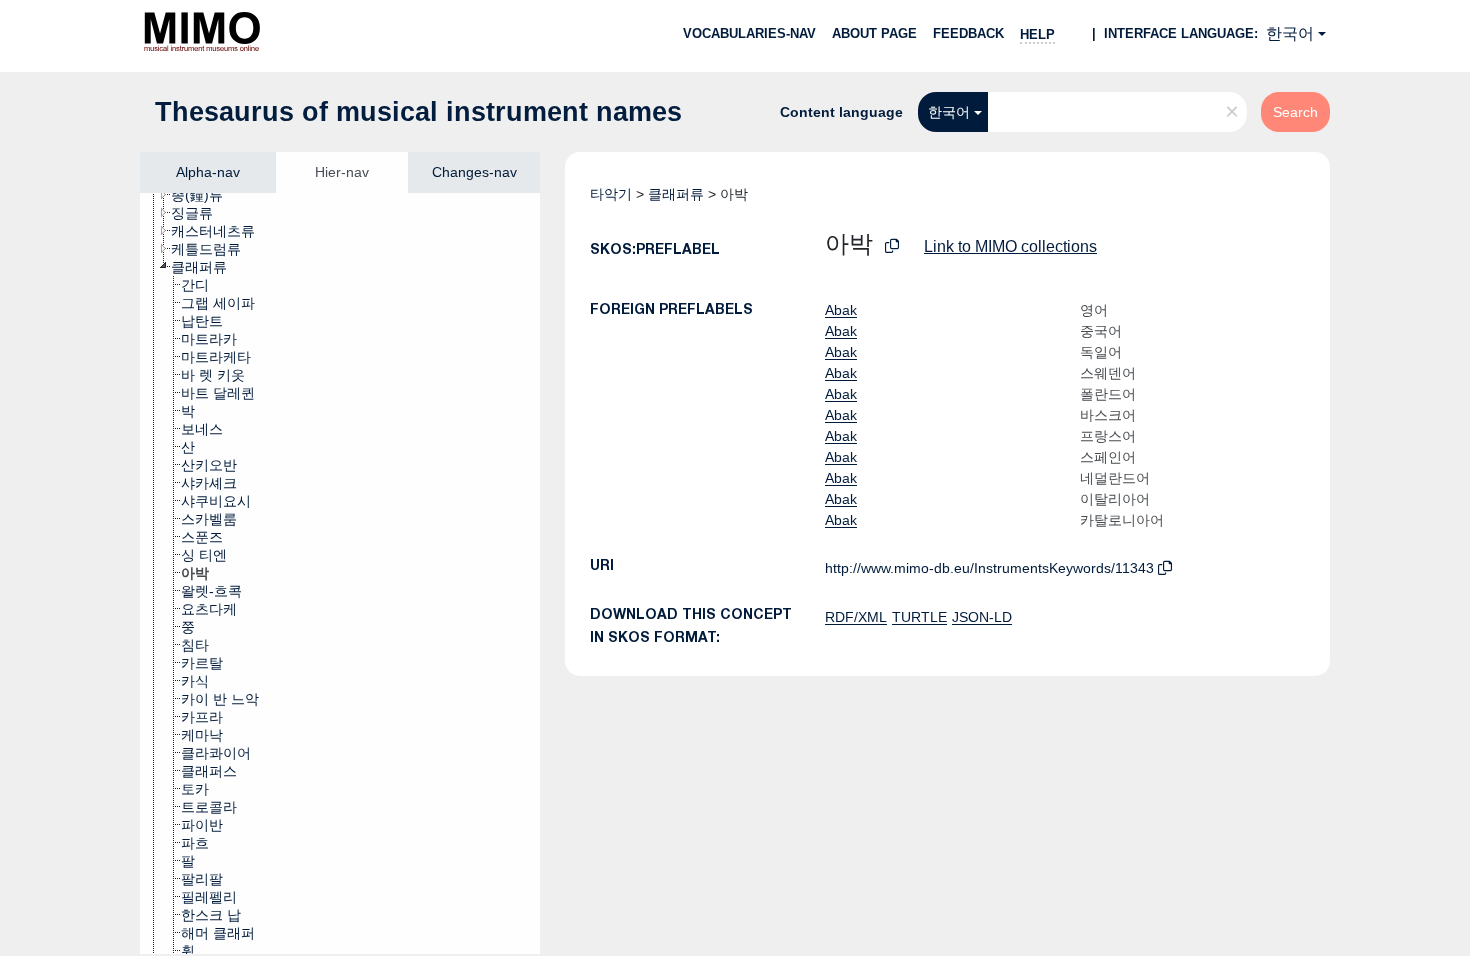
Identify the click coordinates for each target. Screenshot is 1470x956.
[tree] (340, 573)
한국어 (1290, 33)
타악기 (611, 194)
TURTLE (919, 617)
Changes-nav (474, 172)
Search (1295, 112)
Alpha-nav (208, 172)
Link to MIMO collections (1010, 246)
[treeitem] (205, 195)
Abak (841, 310)
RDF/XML (856, 617)
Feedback (968, 33)
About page (874, 33)
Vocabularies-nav (749, 33)
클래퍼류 (676, 194)
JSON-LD (982, 617)
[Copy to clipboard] (892, 246)
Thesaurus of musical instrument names (418, 112)
